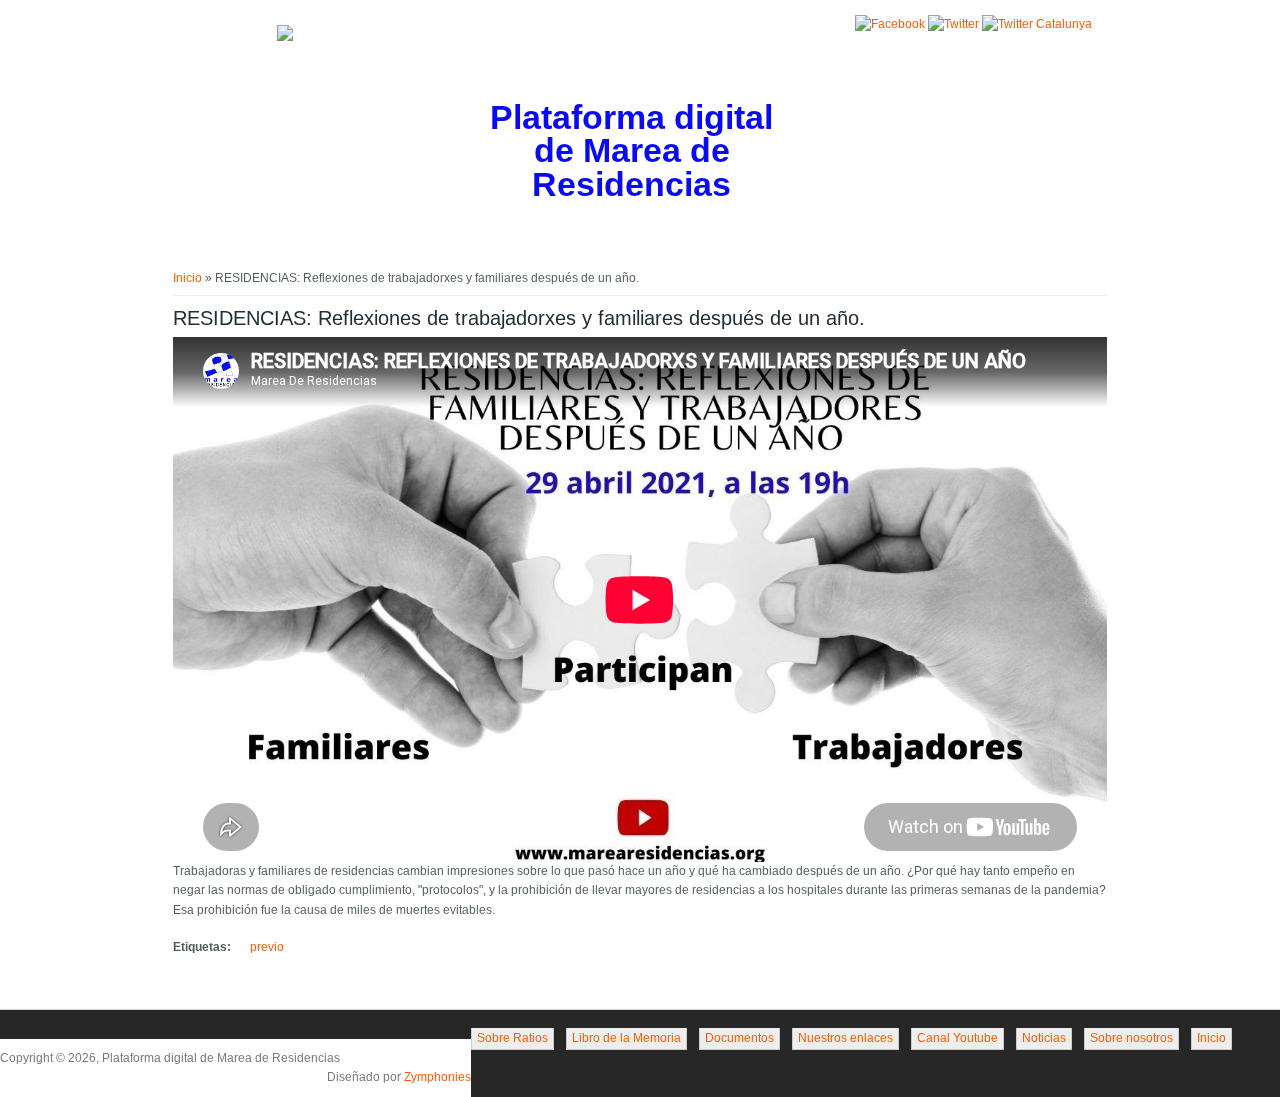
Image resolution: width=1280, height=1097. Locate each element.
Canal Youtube (957, 1038)
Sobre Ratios (512, 1038)
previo (267, 947)
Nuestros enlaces (845, 1038)
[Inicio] (285, 37)
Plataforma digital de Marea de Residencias (631, 151)
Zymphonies (437, 1077)
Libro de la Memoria (626, 1038)
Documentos (739, 1038)
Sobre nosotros (1131, 1038)
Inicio (187, 278)
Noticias (1044, 1038)
